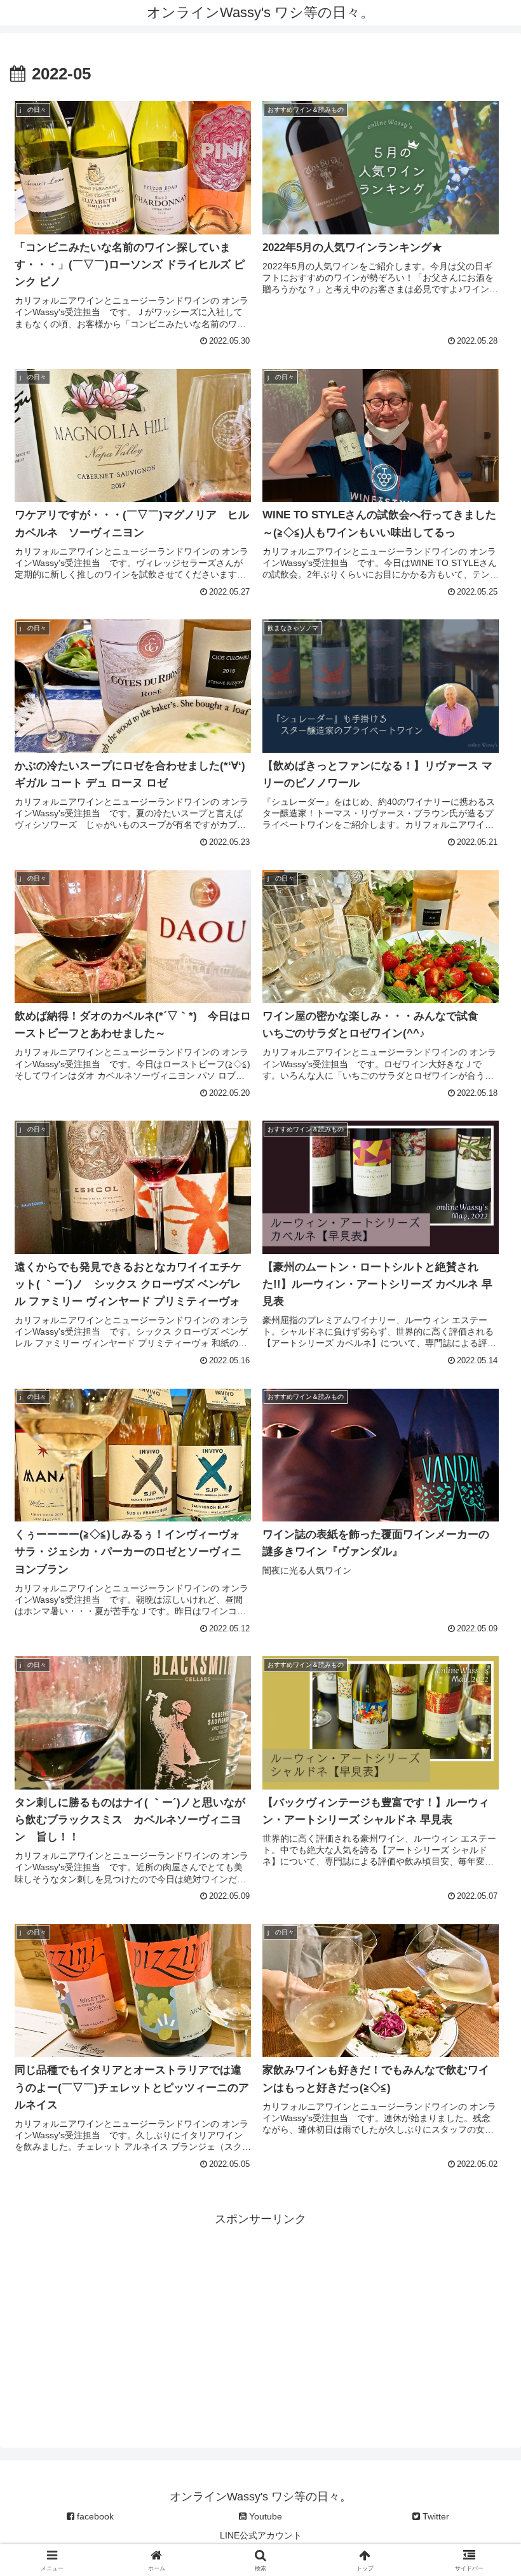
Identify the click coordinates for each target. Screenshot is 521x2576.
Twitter (435, 2516)
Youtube (264, 2516)
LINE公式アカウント (261, 2535)
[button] (482, 1970)
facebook (94, 2516)
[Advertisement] (260, 2318)
